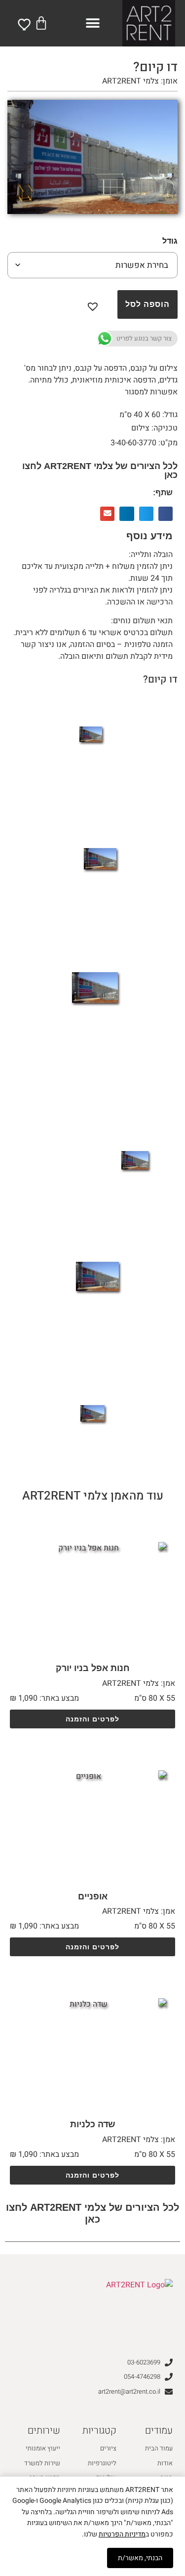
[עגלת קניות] (41, 23)
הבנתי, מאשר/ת (140, 2558)
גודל (170, 241)
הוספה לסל (148, 304)
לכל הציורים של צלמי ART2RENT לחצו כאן (100, 471)
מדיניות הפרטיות (122, 2534)
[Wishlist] (25, 24)
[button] (92, 23)
